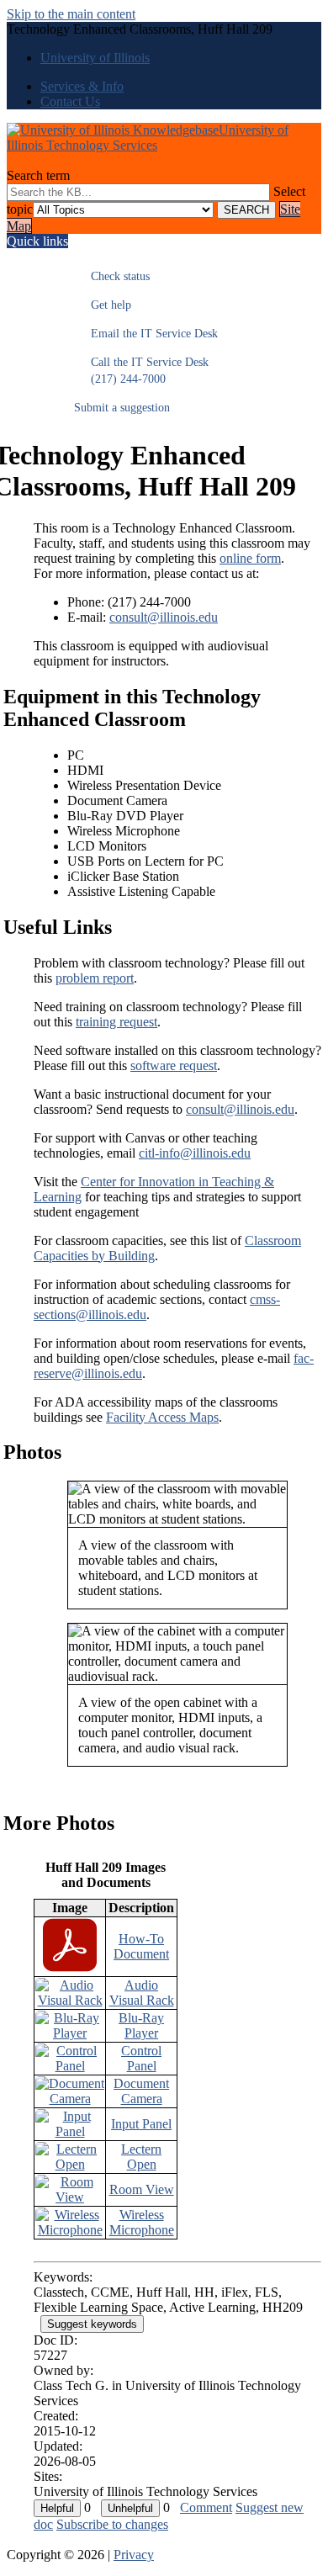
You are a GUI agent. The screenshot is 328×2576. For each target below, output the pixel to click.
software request (174, 1065)
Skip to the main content (71, 14)
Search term (38, 175)
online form (250, 558)
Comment (206, 2507)
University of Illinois (95, 58)
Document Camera (141, 2091)
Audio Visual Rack (142, 1993)
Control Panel (141, 2058)
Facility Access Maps (162, 1417)
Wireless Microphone (142, 2222)
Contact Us (70, 101)
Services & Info (82, 86)
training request (116, 1022)
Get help (103, 305)
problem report (95, 978)
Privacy (134, 2555)
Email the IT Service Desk (146, 334)
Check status (112, 276)
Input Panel (141, 2124)
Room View (142, 2189)
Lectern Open (141, 2157)
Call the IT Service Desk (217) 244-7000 (141, 371)
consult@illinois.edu (164, 617)
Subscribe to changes (112, 2524)
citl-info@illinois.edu (195, 1153)
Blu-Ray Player (141, 2025)
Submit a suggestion (122, 408)
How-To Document (141, 1946)
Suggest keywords (92, 2324)
